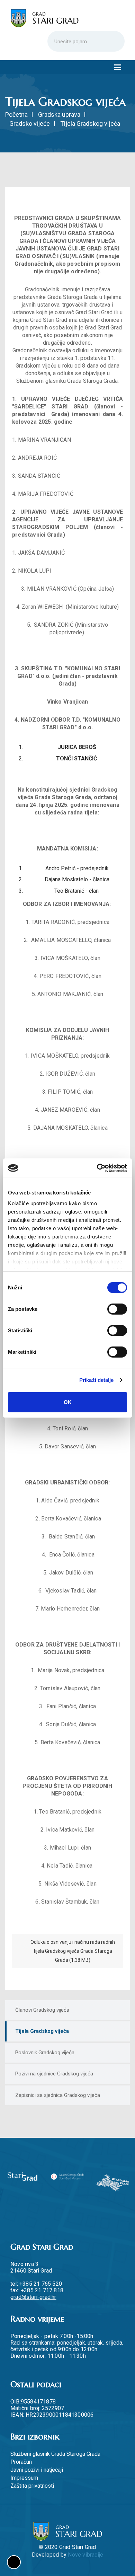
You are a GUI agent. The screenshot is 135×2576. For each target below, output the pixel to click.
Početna (16, 114)
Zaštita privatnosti (32, 2486)
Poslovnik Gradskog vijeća (45, 2053)
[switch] (117, 1309)
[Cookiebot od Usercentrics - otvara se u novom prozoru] (97, 1168)
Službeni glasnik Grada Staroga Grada (55, 2454)
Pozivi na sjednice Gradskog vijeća (54, 2074)
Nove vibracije (85, 2555)
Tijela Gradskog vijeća (42, 2031)
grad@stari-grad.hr (33, 2297)
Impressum (24, 2478)
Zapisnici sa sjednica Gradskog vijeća (58, 2095)
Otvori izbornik (118, 67)
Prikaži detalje (97, 1380)
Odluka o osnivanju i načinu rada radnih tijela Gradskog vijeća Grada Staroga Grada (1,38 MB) (73, 1951)
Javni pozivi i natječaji (37, 2470)
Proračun (21, 2462)
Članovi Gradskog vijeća (42, 2010)
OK (68, 1402)
